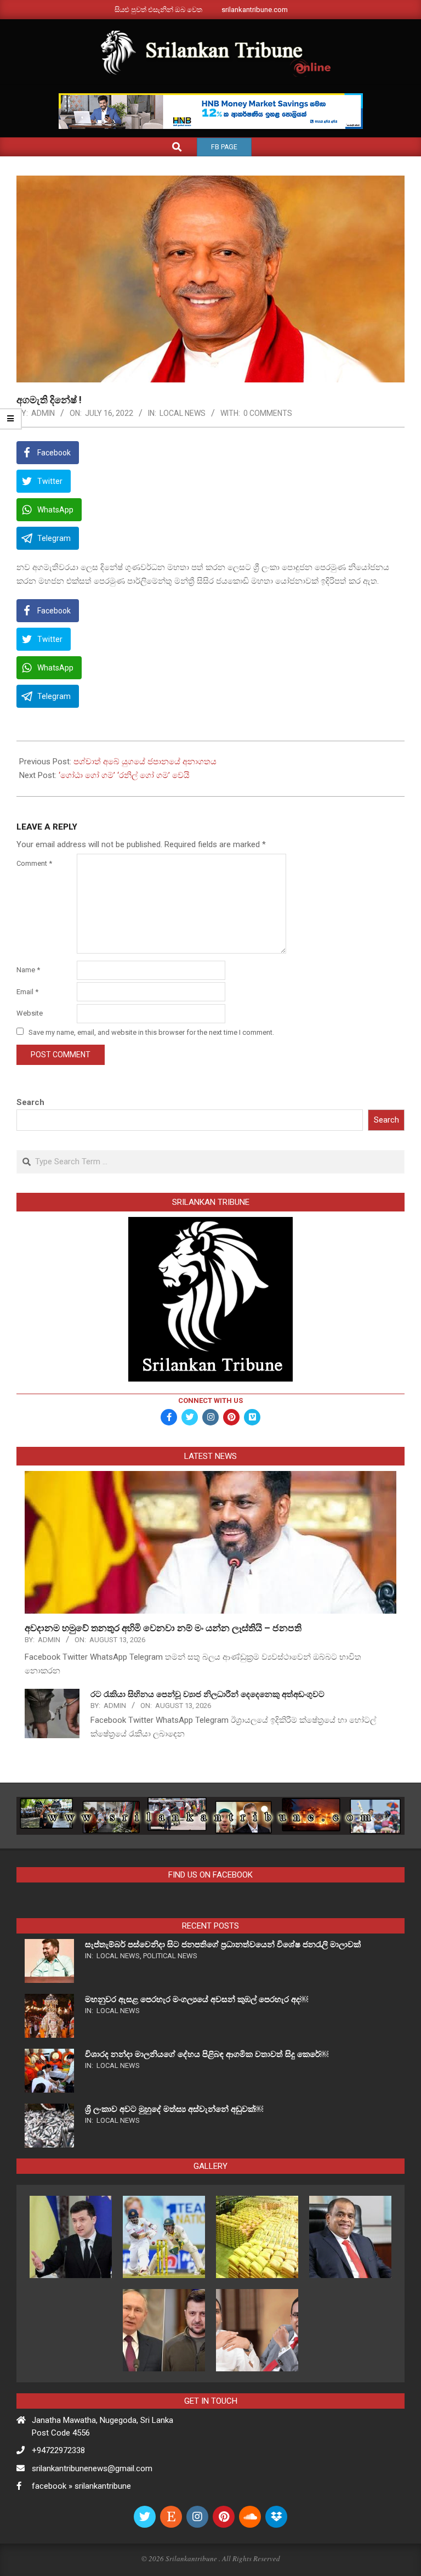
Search (30, 1102)
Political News (170, 1956)
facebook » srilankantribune (81, 2486)
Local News (183, 413)
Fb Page (224, 147)
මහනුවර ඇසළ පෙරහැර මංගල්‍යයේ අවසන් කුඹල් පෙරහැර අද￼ (197, 1999)
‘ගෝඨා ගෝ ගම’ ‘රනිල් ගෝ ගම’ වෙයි (124, 775)
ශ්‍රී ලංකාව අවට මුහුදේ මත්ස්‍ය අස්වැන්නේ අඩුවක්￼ (174, 2109)
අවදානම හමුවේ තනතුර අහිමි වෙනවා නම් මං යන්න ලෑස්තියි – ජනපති (164, 1628)
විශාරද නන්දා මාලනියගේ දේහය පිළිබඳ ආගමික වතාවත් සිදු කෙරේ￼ (207, 2054)
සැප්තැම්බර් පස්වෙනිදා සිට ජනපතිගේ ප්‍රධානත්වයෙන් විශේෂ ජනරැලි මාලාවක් (223, 1944)
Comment (34, 863)
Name (28, 970)
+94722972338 (58, 2450)
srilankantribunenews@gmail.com (92, 2468)
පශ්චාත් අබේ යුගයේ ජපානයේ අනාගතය (145, 762)
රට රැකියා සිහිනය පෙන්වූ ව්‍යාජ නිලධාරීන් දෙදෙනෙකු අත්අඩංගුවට (207, 1694)
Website (30, 1013)
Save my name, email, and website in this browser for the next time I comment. (151, 1032)
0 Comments (268, 413)
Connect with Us (210, 1400)
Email (27, 992)
